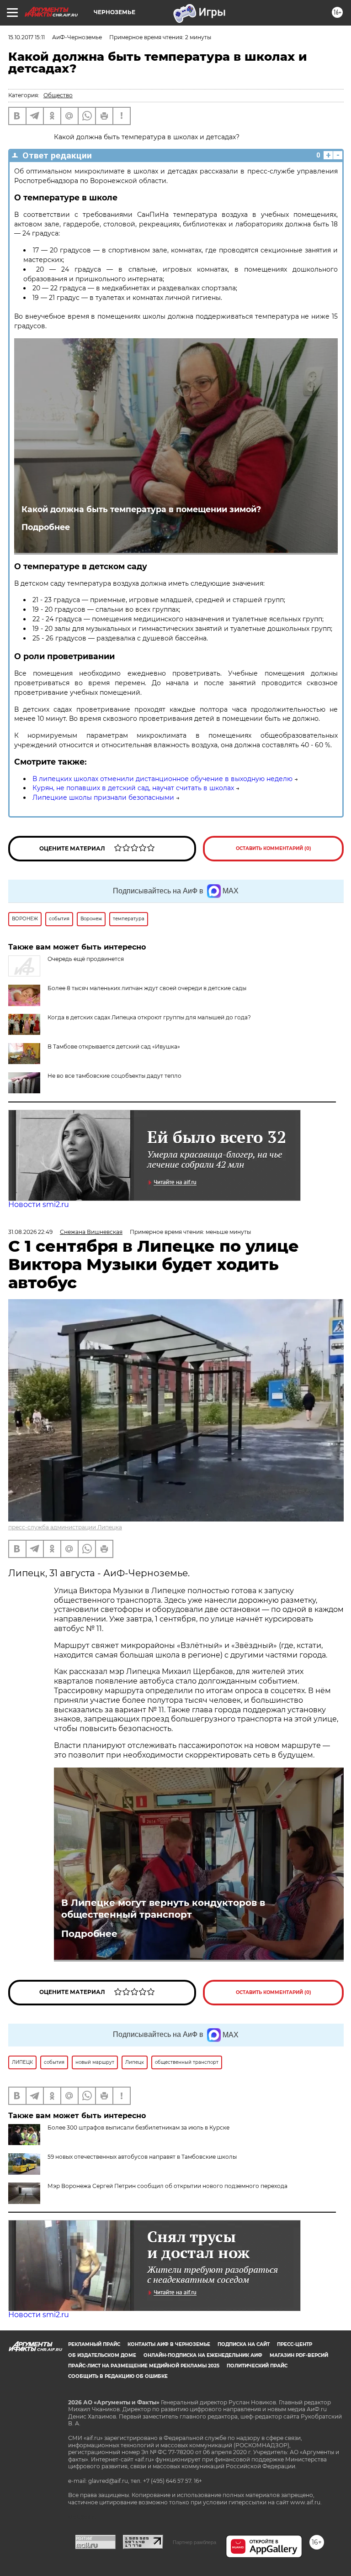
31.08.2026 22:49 (30, 1232)
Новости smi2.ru (39, 1204)
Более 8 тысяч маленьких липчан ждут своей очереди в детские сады (147, 988)
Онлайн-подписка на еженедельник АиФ (203, 2355)
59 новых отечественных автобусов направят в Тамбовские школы (142, 2157)
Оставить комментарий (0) (274, 848)
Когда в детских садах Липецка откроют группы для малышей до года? (149, 1017)
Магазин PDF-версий (299, 2355)
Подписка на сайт (244, 2344)
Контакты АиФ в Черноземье (169, 2344)
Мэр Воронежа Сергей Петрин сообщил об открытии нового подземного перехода (168, 2186)
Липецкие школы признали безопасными (103, 797)
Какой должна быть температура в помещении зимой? (141, 509)
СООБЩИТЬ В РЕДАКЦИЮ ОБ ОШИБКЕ (118, 2376)
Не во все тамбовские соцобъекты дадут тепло (114, 1076)
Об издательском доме (102, 2355)
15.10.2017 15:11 (27, 37)
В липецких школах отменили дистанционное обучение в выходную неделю (162, 779)
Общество (58, 95)
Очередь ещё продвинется (86, 959)
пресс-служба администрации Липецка (65, 1527)
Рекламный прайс (94, 2344)
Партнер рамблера (194, 2542)
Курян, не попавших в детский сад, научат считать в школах (133, 788)
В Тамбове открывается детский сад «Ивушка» (114, 1047)
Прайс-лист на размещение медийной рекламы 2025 (144, 2366)
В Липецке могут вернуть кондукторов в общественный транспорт (163, 1909)
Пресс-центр (295, 2344)
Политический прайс (257, 2366)
